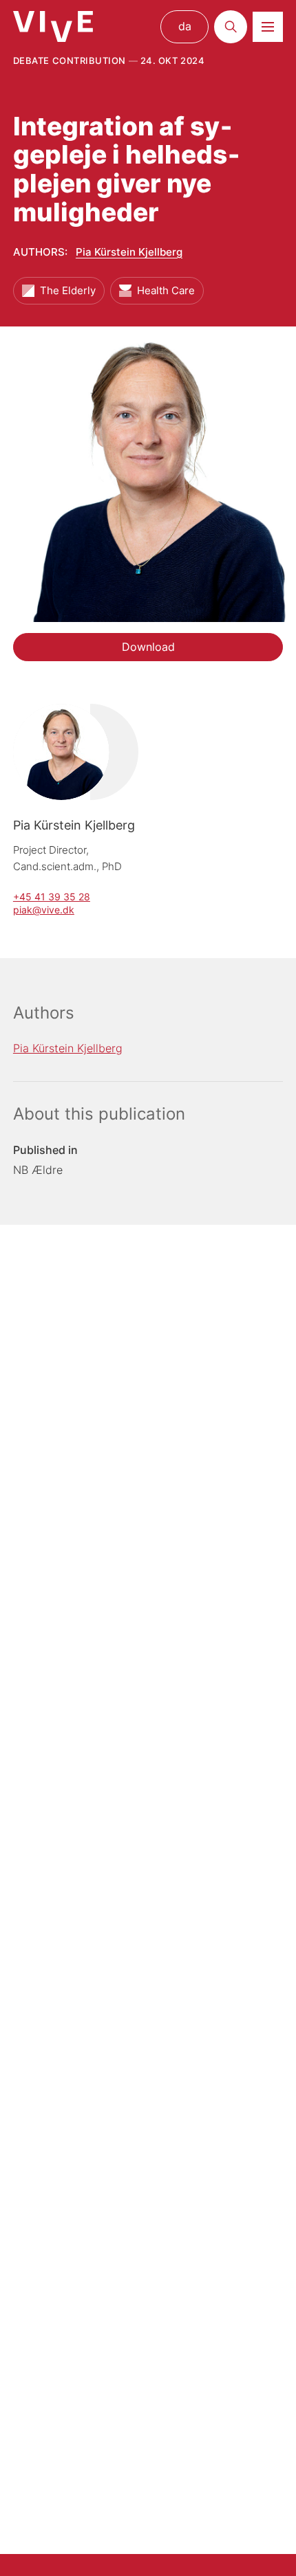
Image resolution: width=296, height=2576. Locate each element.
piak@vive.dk (44, 910)
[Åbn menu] (268, 27)
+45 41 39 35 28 (52, 897)
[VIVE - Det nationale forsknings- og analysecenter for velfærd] (53, 26)
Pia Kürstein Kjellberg (129, 252)
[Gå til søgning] (231, 27)
